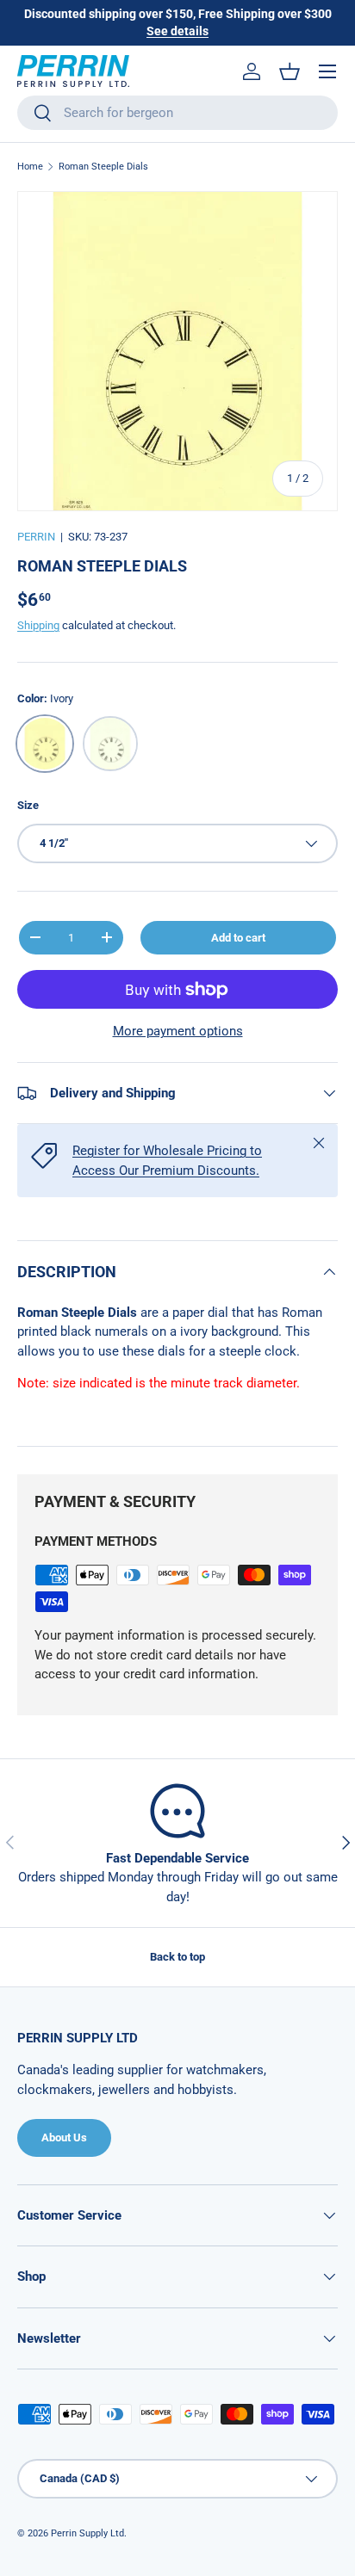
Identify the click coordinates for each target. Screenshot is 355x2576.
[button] (290, 71)
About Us (64, 2137)
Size (28, 805)
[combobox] (177, 113)
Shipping (38, 625)
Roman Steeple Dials (103, 167)
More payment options (178, 1031)
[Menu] (327, 71)
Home (30, 167)
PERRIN (36, 537)
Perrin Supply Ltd (87, 2533)
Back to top (177, 1957)
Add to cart (238, 938)
